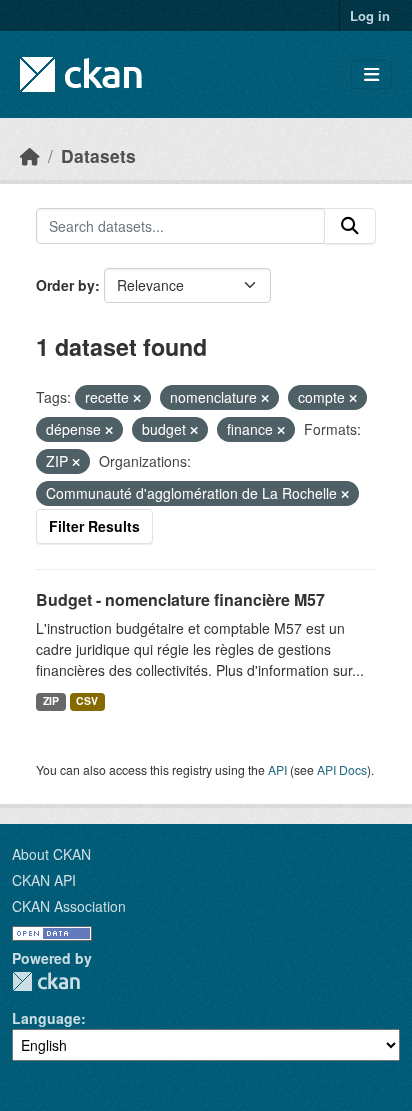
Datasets (98, 155)
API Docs (342, 769)
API (277, 769)
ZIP (51, 700)
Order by (65, 285)
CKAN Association (69, 906)
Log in (370, 15)
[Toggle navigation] (371, 74)
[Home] (30, 155)
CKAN (46, 981)
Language (46, 1018)
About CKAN (51, 854)
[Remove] (137, 398)
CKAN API (44, 880)
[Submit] (350, 226)
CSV (87, 700)
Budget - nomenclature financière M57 (180, 599)
